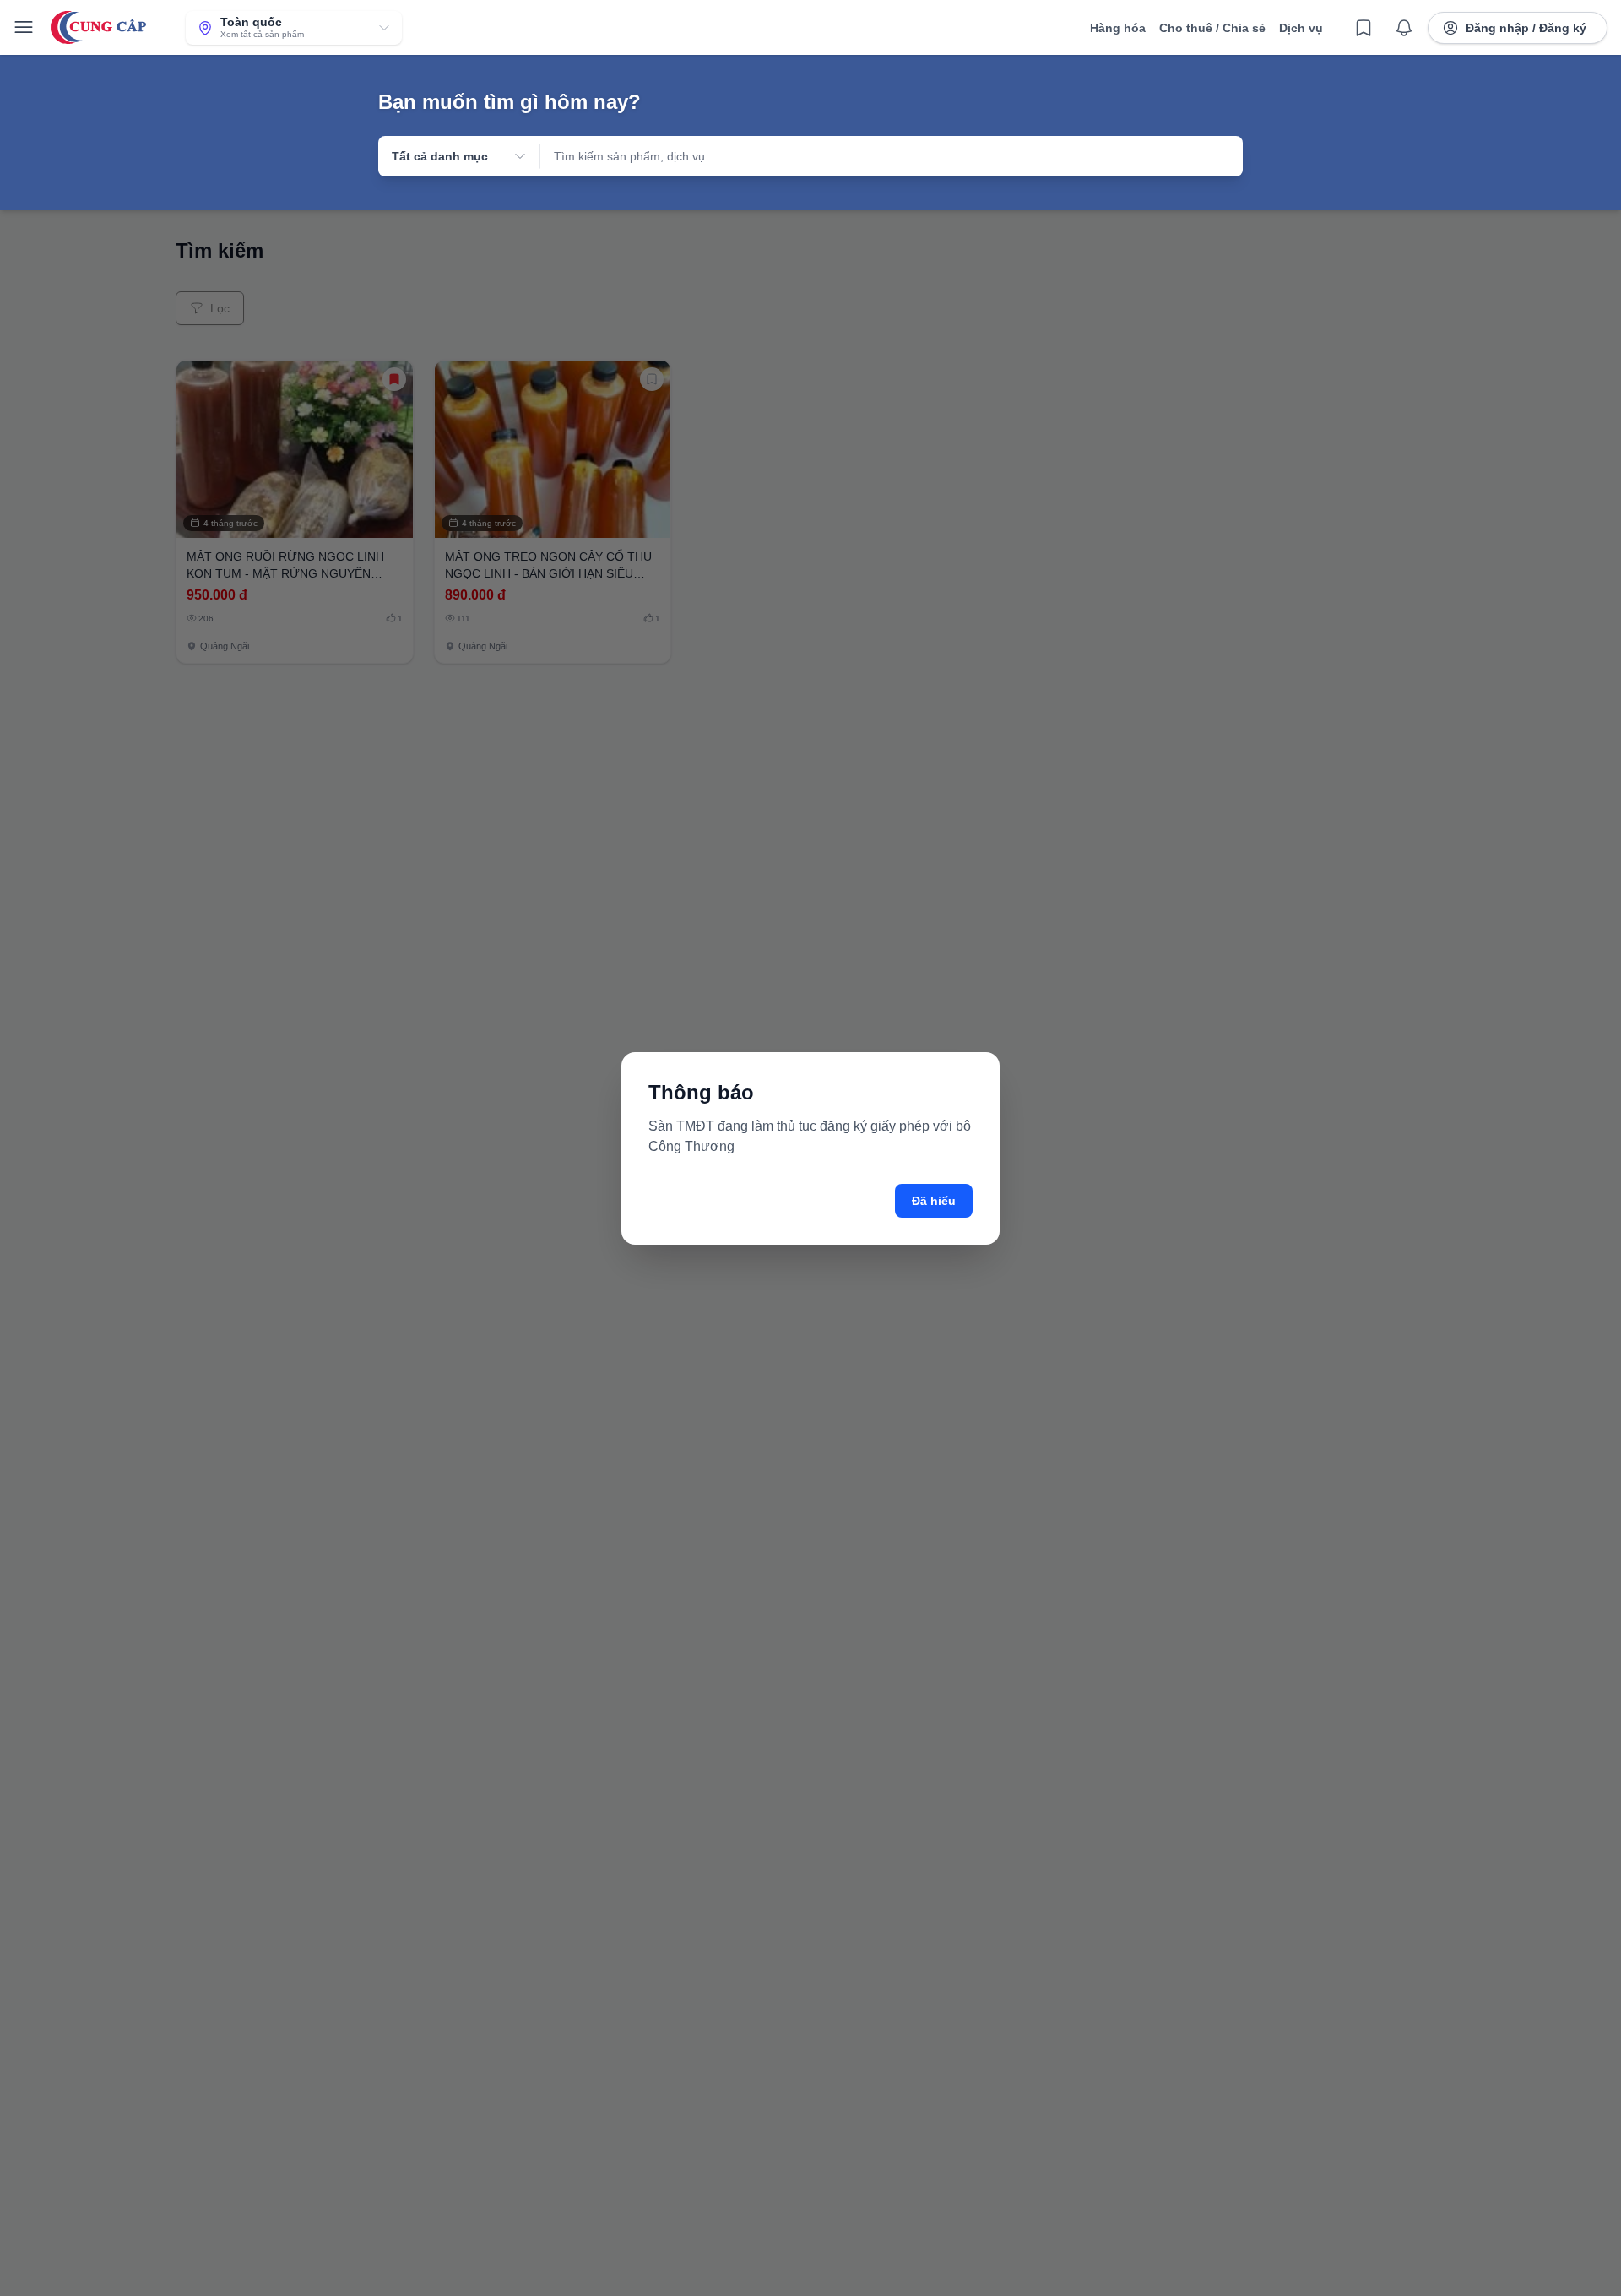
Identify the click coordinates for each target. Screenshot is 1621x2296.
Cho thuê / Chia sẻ (1212, 28)
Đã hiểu (934, 1201)
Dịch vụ (1301, 28)
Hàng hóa (1118, 28)
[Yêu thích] (1363, 28)
